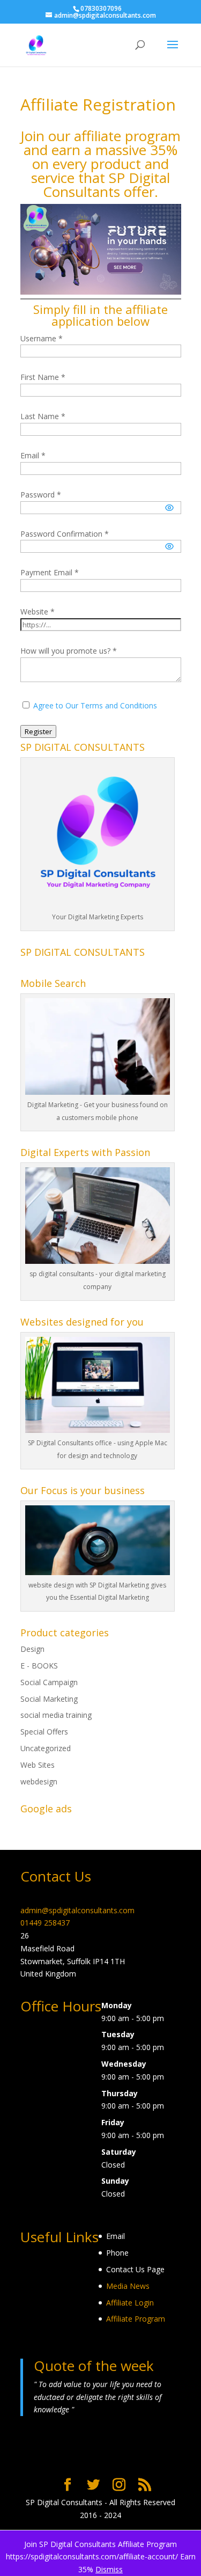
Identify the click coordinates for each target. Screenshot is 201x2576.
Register (38, 731)
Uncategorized (46, 1748)
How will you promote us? (69, 651)
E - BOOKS (39, 1666)
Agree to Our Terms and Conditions (95, 705)
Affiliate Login (130, 2303)
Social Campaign (49, 1682)
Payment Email (50, 572)
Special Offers (44, 1732)
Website (38, 612)
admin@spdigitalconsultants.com (77, 1910)
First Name (43, 377)
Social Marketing (49, 1699)
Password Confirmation (65, 534)
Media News (128, 2286)
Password (41, 495)
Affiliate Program (136, 2319)
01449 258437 (45, 1923)
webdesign (39, 1781)
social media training (56, 1715)
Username (42, 338)
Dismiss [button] (109, 2569)
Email (33, 455)
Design (32, 1649)
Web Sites (38, 1765)
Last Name (43, 416)
